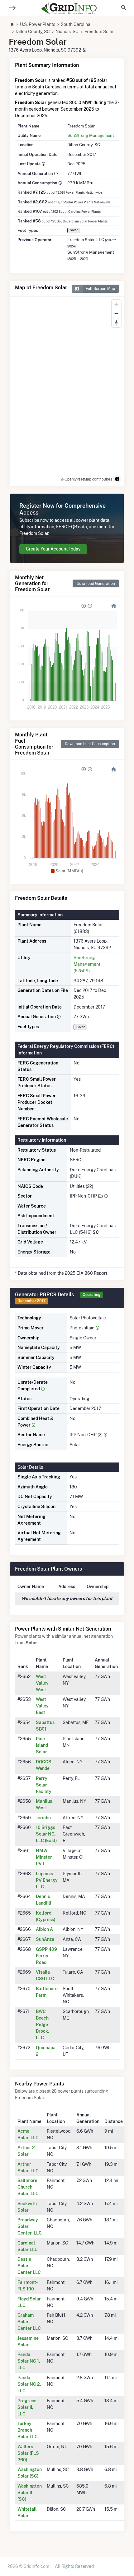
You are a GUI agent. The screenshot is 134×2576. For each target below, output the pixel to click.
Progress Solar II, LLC (27, 2407)
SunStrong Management (91, 135)
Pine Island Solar (42, 1745)
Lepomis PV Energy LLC (47, 1880)
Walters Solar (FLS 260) (28, 2453)
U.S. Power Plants (38, 24)
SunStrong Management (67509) (87, 964)
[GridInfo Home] (69, 8)
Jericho (43, 1818)
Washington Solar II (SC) (30, 2493)
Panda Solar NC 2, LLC (29, 2384)
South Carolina (76, 24)
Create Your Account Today (53, 549)
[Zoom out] (116, 314)
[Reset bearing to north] (116, 323)
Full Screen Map (100, 289)
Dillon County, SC (33, 32)
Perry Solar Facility (44, 1785)
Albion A (44, 1929)
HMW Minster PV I (44, 1857)
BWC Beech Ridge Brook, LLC (43, 2025)
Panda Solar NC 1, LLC (29, 2361)
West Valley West (42, 1683)
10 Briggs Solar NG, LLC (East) (46, 1834)
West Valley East (42, 1706)
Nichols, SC (67, 32)
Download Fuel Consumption (90, 744)
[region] (67, 391)
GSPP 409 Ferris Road (46, 1956)
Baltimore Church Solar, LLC (28, 2187)
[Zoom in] (116, 304)
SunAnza (45, 1939)
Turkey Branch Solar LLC (28, 2430)
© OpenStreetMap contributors (86, 479)
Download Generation (96, 583)
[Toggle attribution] (117, 479)
